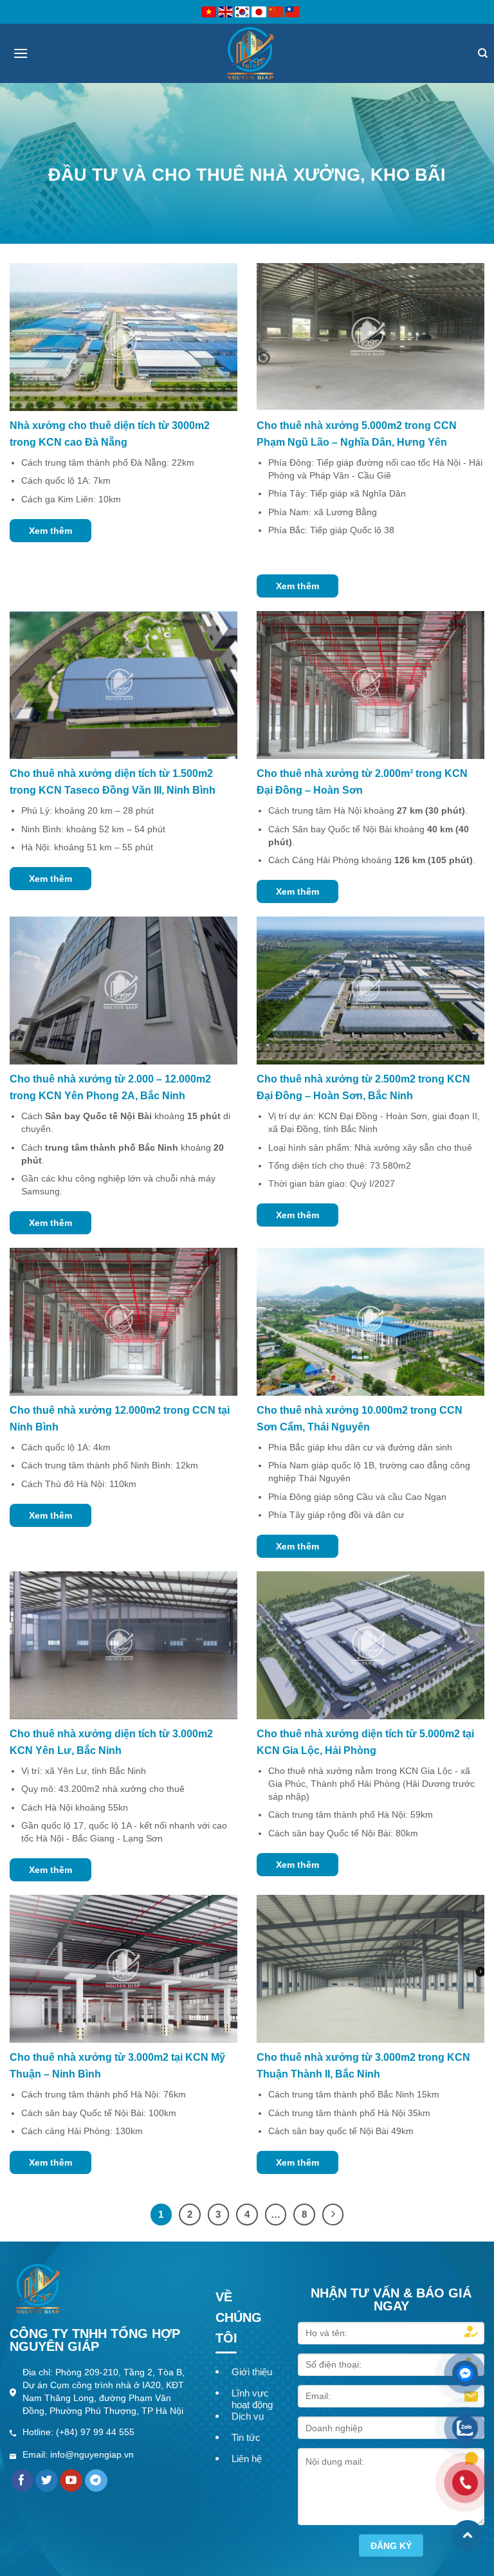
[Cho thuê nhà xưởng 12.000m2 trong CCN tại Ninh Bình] (123, 1321)
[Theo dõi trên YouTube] (71, 2481)
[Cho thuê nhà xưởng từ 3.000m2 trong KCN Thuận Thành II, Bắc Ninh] (370, 1969)
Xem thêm (50, 531)
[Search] (483, 53)
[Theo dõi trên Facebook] (22, 2481)
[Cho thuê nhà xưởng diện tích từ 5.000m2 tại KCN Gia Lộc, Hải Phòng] (370, 1644)
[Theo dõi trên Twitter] (47, 2481)
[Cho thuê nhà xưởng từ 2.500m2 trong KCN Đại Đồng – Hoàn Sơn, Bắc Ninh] (370, 990)
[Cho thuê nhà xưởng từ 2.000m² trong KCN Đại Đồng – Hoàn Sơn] (370, 685)
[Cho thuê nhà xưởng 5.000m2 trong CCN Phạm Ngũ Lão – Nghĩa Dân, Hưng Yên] (370, 336)
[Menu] (21, 53)
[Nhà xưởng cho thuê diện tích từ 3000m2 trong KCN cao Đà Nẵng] (123, 336)
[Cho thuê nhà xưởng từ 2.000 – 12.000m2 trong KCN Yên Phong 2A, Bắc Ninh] (123, 990)
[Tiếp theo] (333, 2215)
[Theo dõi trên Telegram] (96, 2481)
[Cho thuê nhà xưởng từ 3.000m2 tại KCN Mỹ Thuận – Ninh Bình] (123, 1969)
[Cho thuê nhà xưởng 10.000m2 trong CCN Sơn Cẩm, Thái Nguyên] (370, 1321)
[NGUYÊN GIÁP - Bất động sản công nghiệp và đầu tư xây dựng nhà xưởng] (250, 53)
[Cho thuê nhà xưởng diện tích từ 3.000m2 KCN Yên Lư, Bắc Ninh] (123, 1644)
